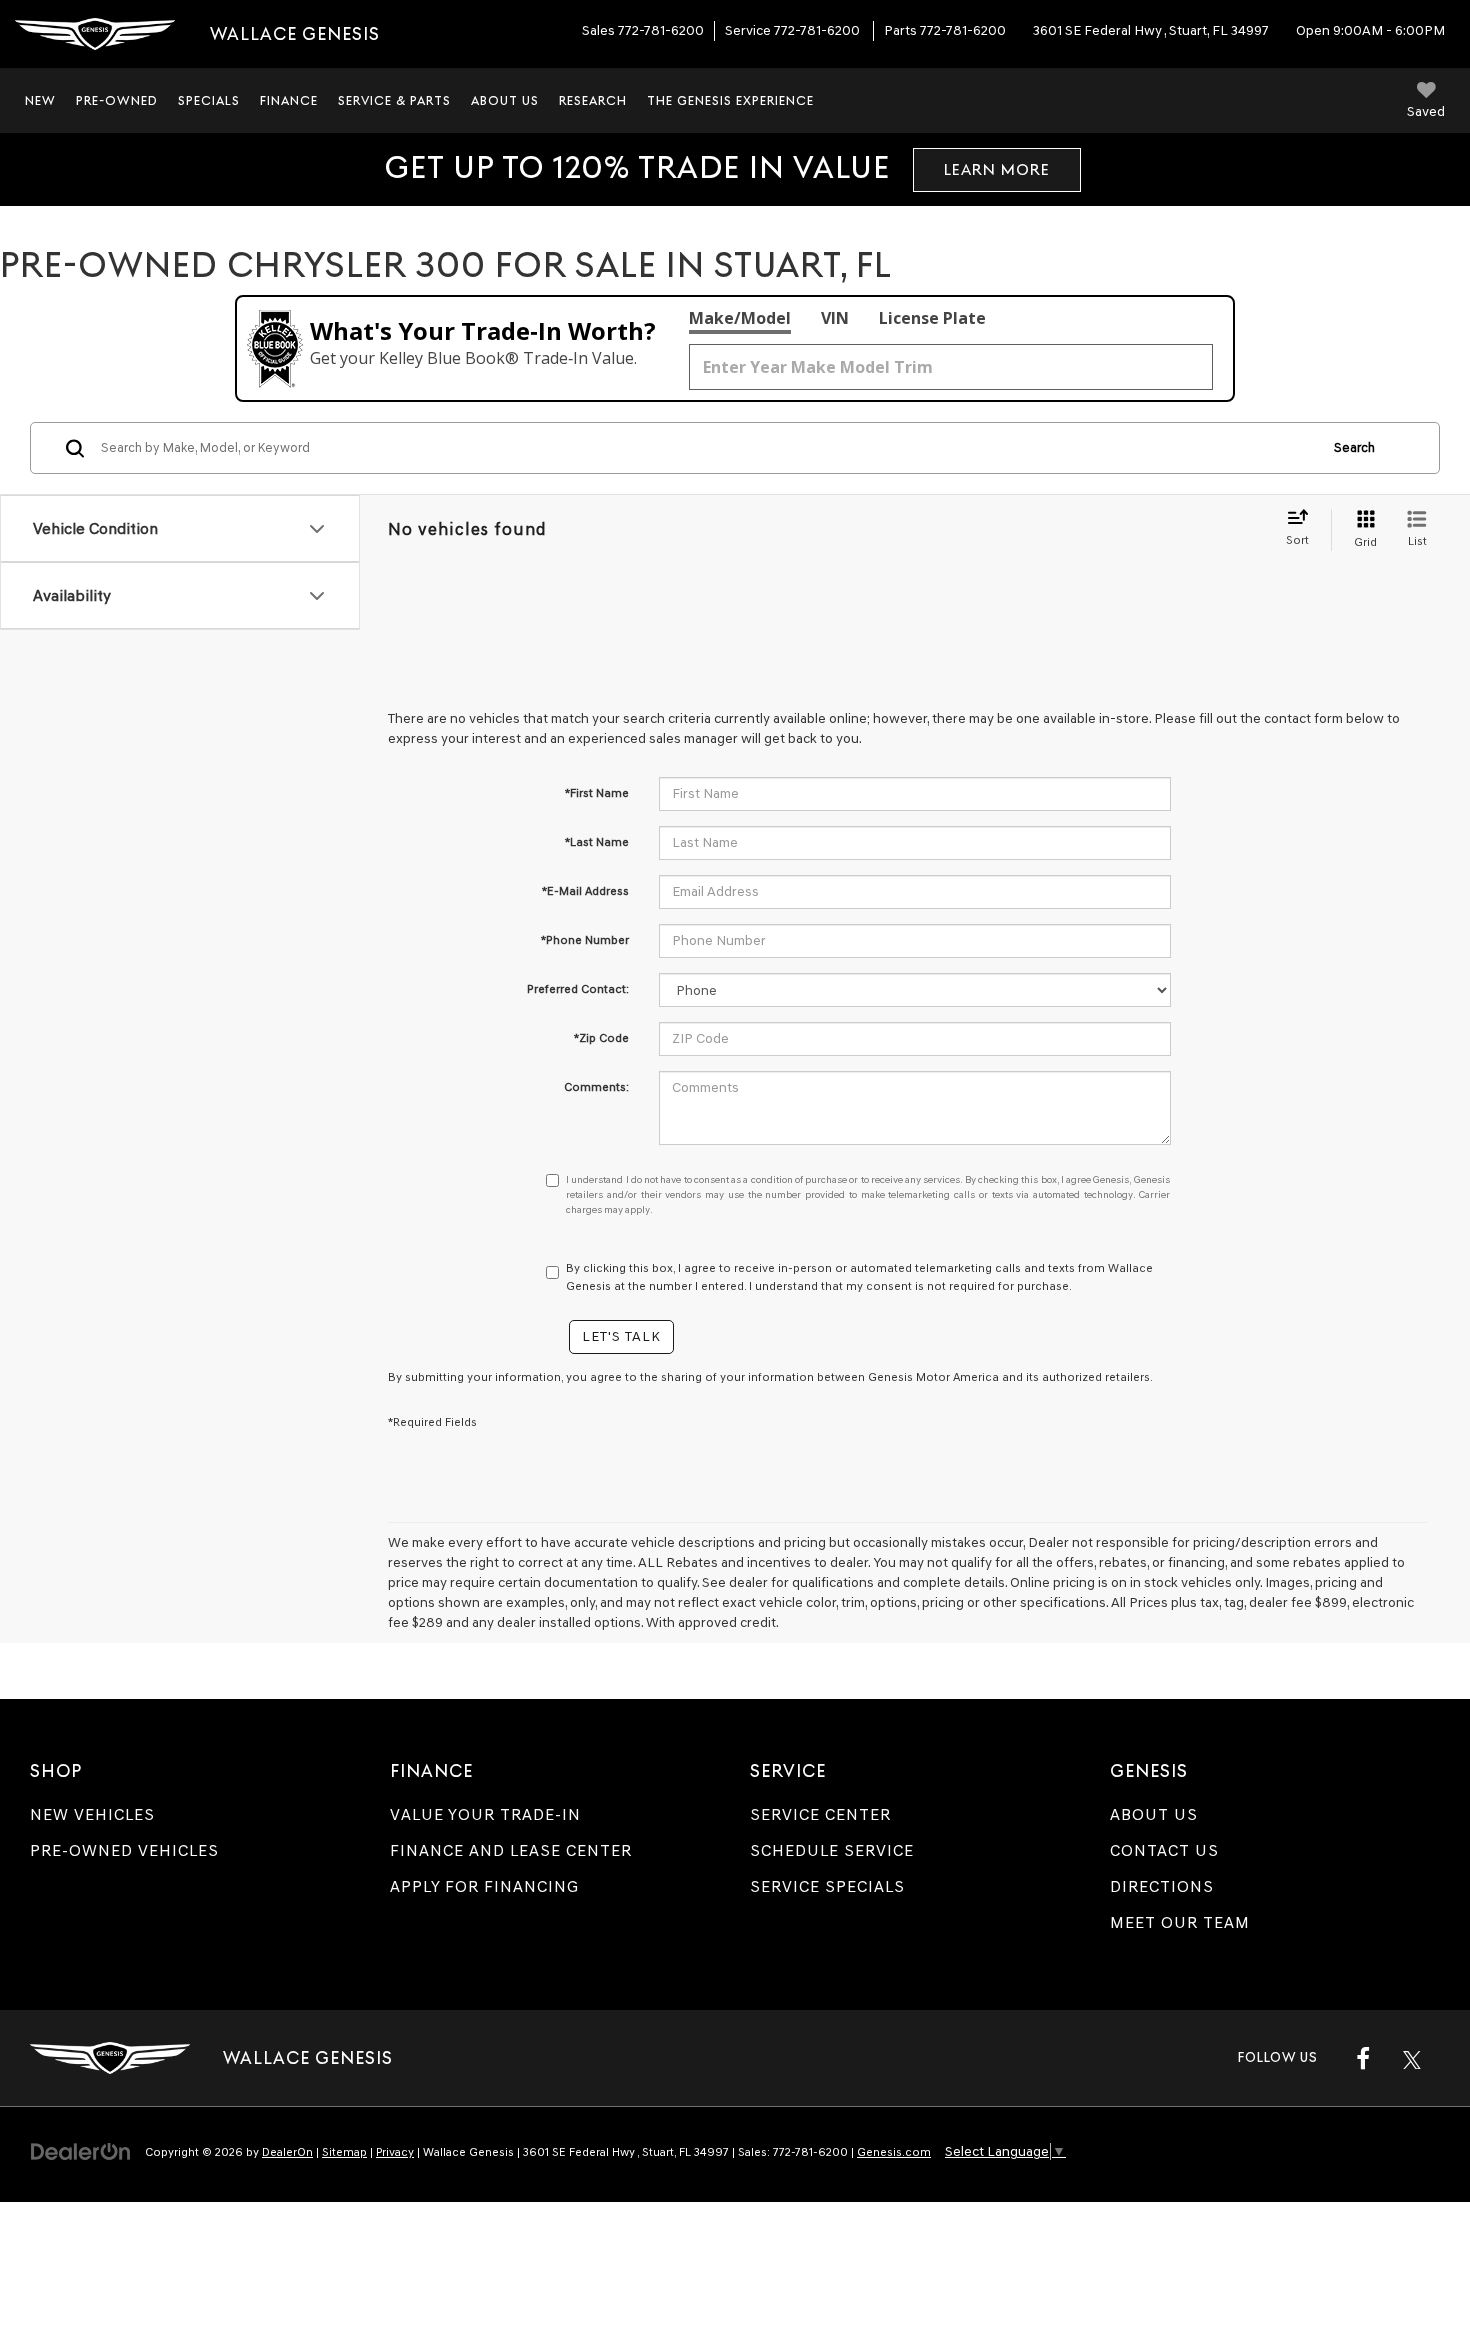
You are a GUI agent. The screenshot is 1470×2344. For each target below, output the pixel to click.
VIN (835, 318)
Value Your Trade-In (485, 1814)
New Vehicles (92, 1814)
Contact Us (1164, 1850)
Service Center (820, 1814)
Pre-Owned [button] (117, 100)
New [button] (40, 100)
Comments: (596, 1087)
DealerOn (287, 2152)
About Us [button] (505, 100)
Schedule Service (832, 1850)
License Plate (932, 318)
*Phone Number (585, 940)
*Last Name (597, 842)
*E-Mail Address (585, 891)
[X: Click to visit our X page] (1412, 2058)
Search (1354, 447)
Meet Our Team (1180, 1922)
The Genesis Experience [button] (730, 100)
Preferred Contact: (578, 989)
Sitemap (344, 2152)
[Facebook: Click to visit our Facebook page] (1363, 2058)
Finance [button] (289, 100)
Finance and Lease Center (511, 1850)
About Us (1154, 1814)
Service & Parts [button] (394, 100)
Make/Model (740, 318)
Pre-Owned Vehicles (124, 1850)
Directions (1162, 1886)
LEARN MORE (997, 169)
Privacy (395, 2152)
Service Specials (827, 1886)
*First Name (597, 793)
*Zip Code (601, 1038)
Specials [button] (209, 100)
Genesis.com (894, 2152)
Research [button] (593, 100)
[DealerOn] (81, 2151)
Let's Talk (621, 1336)
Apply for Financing (484, 1886)
